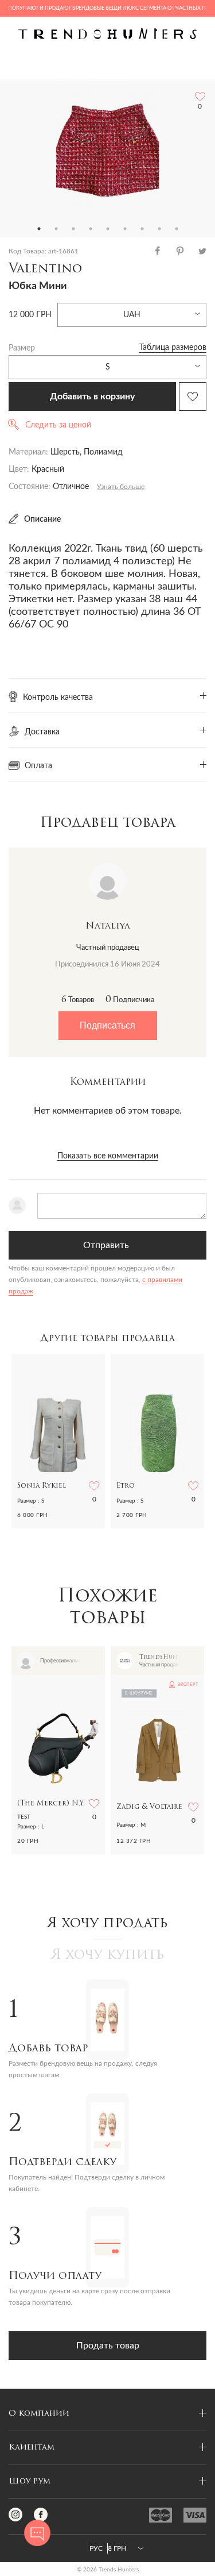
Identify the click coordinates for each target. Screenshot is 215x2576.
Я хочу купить (108, 1955)
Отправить (106, 1245)
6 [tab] (125, 229)
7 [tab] (142, 229)
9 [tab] (177, 229)
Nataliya (108, 926)
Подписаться (107, 1025)
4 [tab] (91, 229)
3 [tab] (73, 229)
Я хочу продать (107, 1924)
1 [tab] (39, 229)
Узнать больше (121, 487)
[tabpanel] (107, 151)
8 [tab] (159, 229)
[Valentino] (108, 151)
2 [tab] (56, 229)
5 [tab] (108, 229)
